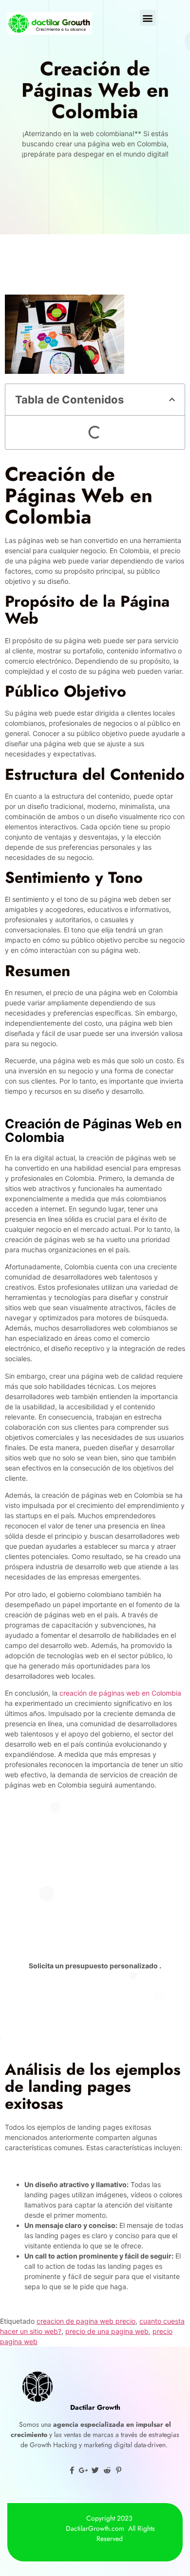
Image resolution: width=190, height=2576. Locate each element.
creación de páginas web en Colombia (120, 1693)
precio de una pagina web (107, 2331)
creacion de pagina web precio (86, 2321)
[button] (148, 18)
